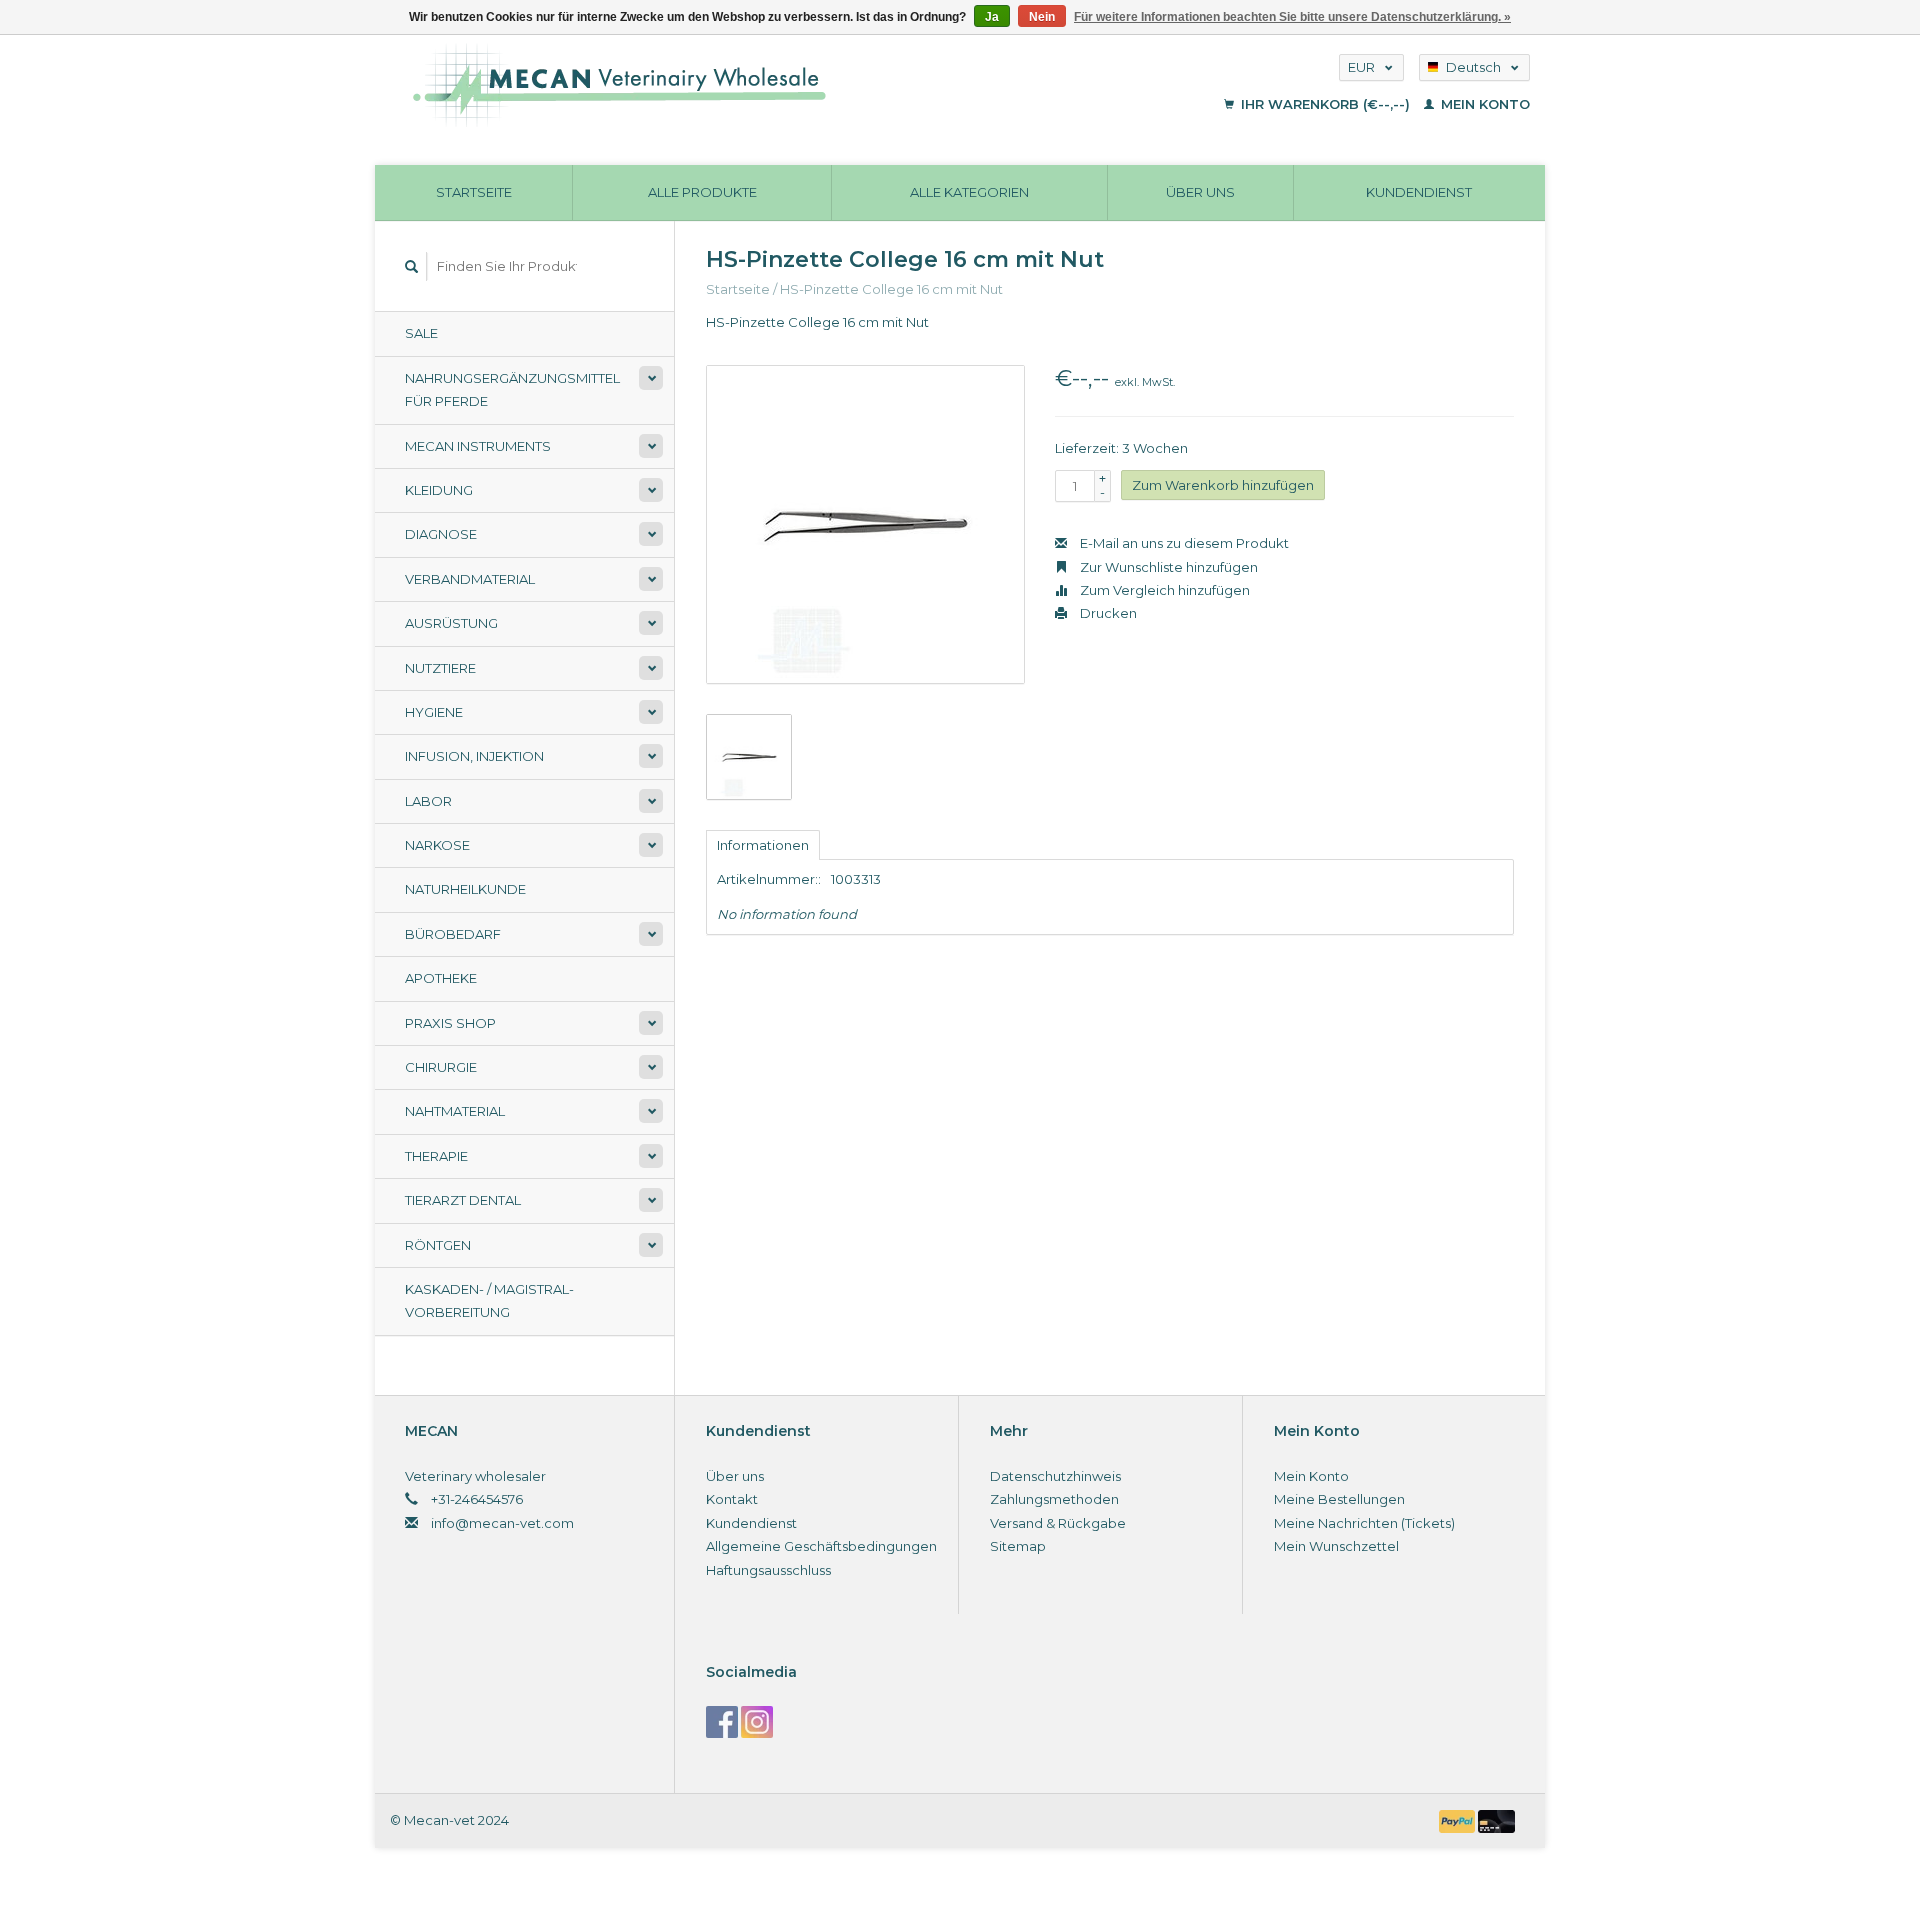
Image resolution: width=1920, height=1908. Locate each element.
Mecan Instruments (478, 446)
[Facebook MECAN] (722, 1722)
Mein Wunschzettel (1336, 1546)
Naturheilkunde (465, 889)
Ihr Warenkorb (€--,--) (1325, 104)
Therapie (436, 1156)
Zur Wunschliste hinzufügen (1167, 567)
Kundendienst (1419, 192)
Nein (1042, 17)
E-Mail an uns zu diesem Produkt (1183, 543)
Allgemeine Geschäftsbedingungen (821, 1546)
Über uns (1200, 192)
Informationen (763, 845)
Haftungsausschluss (768, 1570)
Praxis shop (450, 1023)
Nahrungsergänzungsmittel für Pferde (512, 389)
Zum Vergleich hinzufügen (1163, 590)
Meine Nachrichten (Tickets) (1364, 1523)
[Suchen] (412, 266)
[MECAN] (743, 85)
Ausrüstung (451, 623)
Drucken (1107, 613)
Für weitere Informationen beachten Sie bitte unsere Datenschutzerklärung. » (1292, 17)
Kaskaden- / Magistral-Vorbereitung (489, 1300)
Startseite (474, 192)
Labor (428, 801)
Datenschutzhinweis (1055, 1476)
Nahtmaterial (455, 1111)
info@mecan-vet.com (502, 1523)
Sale (421, 333)
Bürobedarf (453, 934)
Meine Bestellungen (1339, 1499)
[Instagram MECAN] (757, 1722)
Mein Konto (1483, 104)
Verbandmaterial (470, 579)
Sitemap (1018, 1546)
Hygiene (434, 712)
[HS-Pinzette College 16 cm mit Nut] (865, 524)
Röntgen (438, 1245)
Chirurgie (441, 1067)
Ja (992, 17)
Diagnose (441, 534)
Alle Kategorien (969, 192)
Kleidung (439, 490)
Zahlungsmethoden (1054, 1499)
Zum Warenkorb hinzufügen (1223, 485)
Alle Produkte (702, 192)
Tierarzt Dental (463, 1200)
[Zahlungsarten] (1459, 1820)
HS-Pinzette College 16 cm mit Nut (891, 289)
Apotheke (441, 978)
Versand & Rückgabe (1058, 1523)
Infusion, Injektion (474, 756)
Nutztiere (440, 668)
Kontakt (732, 1499)
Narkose (437, 845)
